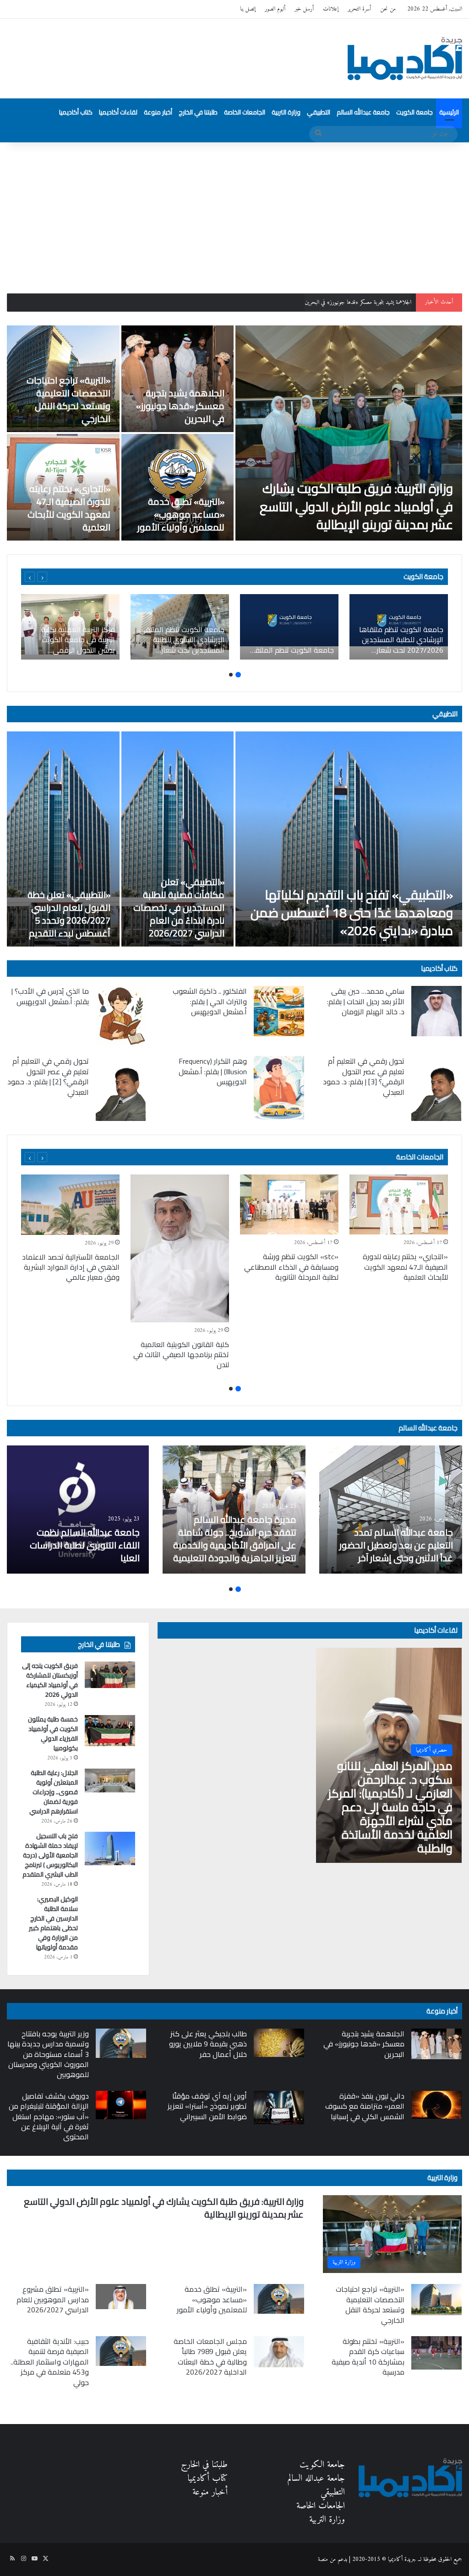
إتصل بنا (248, 9)
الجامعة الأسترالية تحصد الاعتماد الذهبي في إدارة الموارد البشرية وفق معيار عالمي (71, 1267)
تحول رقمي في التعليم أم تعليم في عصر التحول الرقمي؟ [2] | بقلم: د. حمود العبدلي (48, 1076)
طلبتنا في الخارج (198, 112)
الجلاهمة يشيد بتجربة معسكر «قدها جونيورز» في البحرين (180, 406)
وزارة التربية (286, 112)
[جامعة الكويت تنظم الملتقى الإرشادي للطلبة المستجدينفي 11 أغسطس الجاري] (289, 627)
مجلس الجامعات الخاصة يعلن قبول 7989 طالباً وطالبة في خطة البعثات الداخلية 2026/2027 (210, 2357)
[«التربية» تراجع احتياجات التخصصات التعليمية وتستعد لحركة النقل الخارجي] (436, 2300)
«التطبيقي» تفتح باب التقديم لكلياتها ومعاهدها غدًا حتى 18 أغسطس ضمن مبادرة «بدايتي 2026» (352, 913)
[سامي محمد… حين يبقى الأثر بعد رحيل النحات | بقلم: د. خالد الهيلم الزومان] (436, 1011)
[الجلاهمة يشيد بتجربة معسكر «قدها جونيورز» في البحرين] (178, 379)
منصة (323, 2559)
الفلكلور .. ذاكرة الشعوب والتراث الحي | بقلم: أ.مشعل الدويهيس (210, 1001)
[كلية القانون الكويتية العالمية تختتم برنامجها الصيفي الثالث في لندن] (180, 1248)
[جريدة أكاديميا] (405, 59)
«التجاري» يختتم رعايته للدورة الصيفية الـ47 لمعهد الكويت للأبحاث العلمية (69, 508)
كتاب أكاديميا (76, 112)
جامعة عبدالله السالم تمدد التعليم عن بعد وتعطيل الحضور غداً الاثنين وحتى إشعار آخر (396, 1545)
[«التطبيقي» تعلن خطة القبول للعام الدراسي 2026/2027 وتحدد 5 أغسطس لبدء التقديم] (63, 839)
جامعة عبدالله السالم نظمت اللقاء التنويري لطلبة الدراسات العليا (85, 1545)
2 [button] (231, 675)
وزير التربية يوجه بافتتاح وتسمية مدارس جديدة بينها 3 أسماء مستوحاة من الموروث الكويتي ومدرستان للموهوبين (48, 2054)
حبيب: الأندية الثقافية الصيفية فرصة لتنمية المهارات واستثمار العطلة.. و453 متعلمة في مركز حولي (50, 2362)
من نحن (388, 9)
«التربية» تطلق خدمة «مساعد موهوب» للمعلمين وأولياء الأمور (181, 514)
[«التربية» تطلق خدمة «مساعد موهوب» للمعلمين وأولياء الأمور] (178, 487)
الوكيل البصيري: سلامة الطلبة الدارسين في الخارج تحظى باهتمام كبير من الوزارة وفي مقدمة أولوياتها (53, 1923)
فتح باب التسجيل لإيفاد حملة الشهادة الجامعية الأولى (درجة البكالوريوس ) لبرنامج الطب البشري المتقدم (49, 1855)
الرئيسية (449, 112)
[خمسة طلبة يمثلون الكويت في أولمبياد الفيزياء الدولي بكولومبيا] (110, 1731)
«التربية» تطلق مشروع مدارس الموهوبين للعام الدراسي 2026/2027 (53, 2299)
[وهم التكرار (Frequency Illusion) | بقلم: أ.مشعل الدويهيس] (279, 1088)
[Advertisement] (234, 211)
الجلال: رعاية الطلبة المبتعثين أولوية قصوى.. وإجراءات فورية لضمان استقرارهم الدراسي (54, 1792)
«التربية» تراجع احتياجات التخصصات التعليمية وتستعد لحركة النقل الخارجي (337, 302)
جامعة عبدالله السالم (363, 112)
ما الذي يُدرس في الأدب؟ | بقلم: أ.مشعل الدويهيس (50, 996)
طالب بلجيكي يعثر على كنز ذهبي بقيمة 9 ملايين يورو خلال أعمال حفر (208, 2044)
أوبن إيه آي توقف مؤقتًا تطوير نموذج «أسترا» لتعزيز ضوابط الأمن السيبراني (207, 2106)
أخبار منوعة (158, 112)
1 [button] (238, 675)
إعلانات (331, 9)
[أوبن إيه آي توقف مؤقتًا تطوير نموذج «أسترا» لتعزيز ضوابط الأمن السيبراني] (279, 2108)
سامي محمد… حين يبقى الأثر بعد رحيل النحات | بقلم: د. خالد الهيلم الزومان (366, 1001)
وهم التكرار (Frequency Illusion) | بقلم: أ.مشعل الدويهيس (213, 1071)
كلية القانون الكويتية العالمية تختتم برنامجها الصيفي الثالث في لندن (181, 1355)
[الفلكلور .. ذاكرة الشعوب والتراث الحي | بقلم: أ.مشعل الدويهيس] (279, 1011)
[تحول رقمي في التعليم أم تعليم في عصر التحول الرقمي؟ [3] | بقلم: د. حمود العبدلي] (436, 1088)
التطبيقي (319, 112)
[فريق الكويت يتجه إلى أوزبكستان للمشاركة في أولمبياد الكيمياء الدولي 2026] (110, 1675)
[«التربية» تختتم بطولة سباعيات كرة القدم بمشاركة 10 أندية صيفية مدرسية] (436, 2353)
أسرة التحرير (359, 9)
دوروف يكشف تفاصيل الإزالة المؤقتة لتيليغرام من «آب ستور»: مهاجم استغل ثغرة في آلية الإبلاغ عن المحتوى (49, 2116)
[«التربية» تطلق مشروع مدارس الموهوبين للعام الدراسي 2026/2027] (121, 2297)
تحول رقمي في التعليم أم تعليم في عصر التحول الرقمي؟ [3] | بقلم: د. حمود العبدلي (364, 1076)
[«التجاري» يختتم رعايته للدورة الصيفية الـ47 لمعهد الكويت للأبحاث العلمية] (399, 1205)
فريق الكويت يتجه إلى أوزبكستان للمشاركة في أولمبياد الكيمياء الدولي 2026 (50, 1680)
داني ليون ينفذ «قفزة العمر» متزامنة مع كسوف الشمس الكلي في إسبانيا (365, 2106)
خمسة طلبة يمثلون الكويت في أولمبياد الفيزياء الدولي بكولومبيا (53, 1734)
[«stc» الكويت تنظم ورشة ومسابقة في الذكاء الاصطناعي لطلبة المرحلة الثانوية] (289, 1205)
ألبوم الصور (275, 9)
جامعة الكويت (414, 112)
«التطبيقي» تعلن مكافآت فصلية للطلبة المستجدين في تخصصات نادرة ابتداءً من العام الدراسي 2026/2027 (179, 907)
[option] (234, 433)
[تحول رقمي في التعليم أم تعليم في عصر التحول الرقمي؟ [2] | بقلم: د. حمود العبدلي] (121, 1088)
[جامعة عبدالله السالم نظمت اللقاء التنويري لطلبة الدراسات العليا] (77, 1510)
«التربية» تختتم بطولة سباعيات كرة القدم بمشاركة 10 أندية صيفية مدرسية (368, 2357)
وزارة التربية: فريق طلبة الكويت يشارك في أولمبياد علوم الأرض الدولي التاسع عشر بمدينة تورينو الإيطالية (356, 506)
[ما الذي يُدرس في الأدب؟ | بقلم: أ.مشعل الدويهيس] (121, 1015)
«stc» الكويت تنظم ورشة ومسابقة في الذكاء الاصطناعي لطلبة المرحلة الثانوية (291, 1267)
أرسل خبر (304, 9)
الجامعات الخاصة (245, 112)
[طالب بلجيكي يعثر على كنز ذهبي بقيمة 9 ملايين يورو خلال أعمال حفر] (279, 2043)
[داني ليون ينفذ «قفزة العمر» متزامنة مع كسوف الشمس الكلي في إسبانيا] (436, 2105)
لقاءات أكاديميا (118, 112)
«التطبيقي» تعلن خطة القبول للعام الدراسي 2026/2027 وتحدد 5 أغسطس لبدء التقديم (69, 914)
